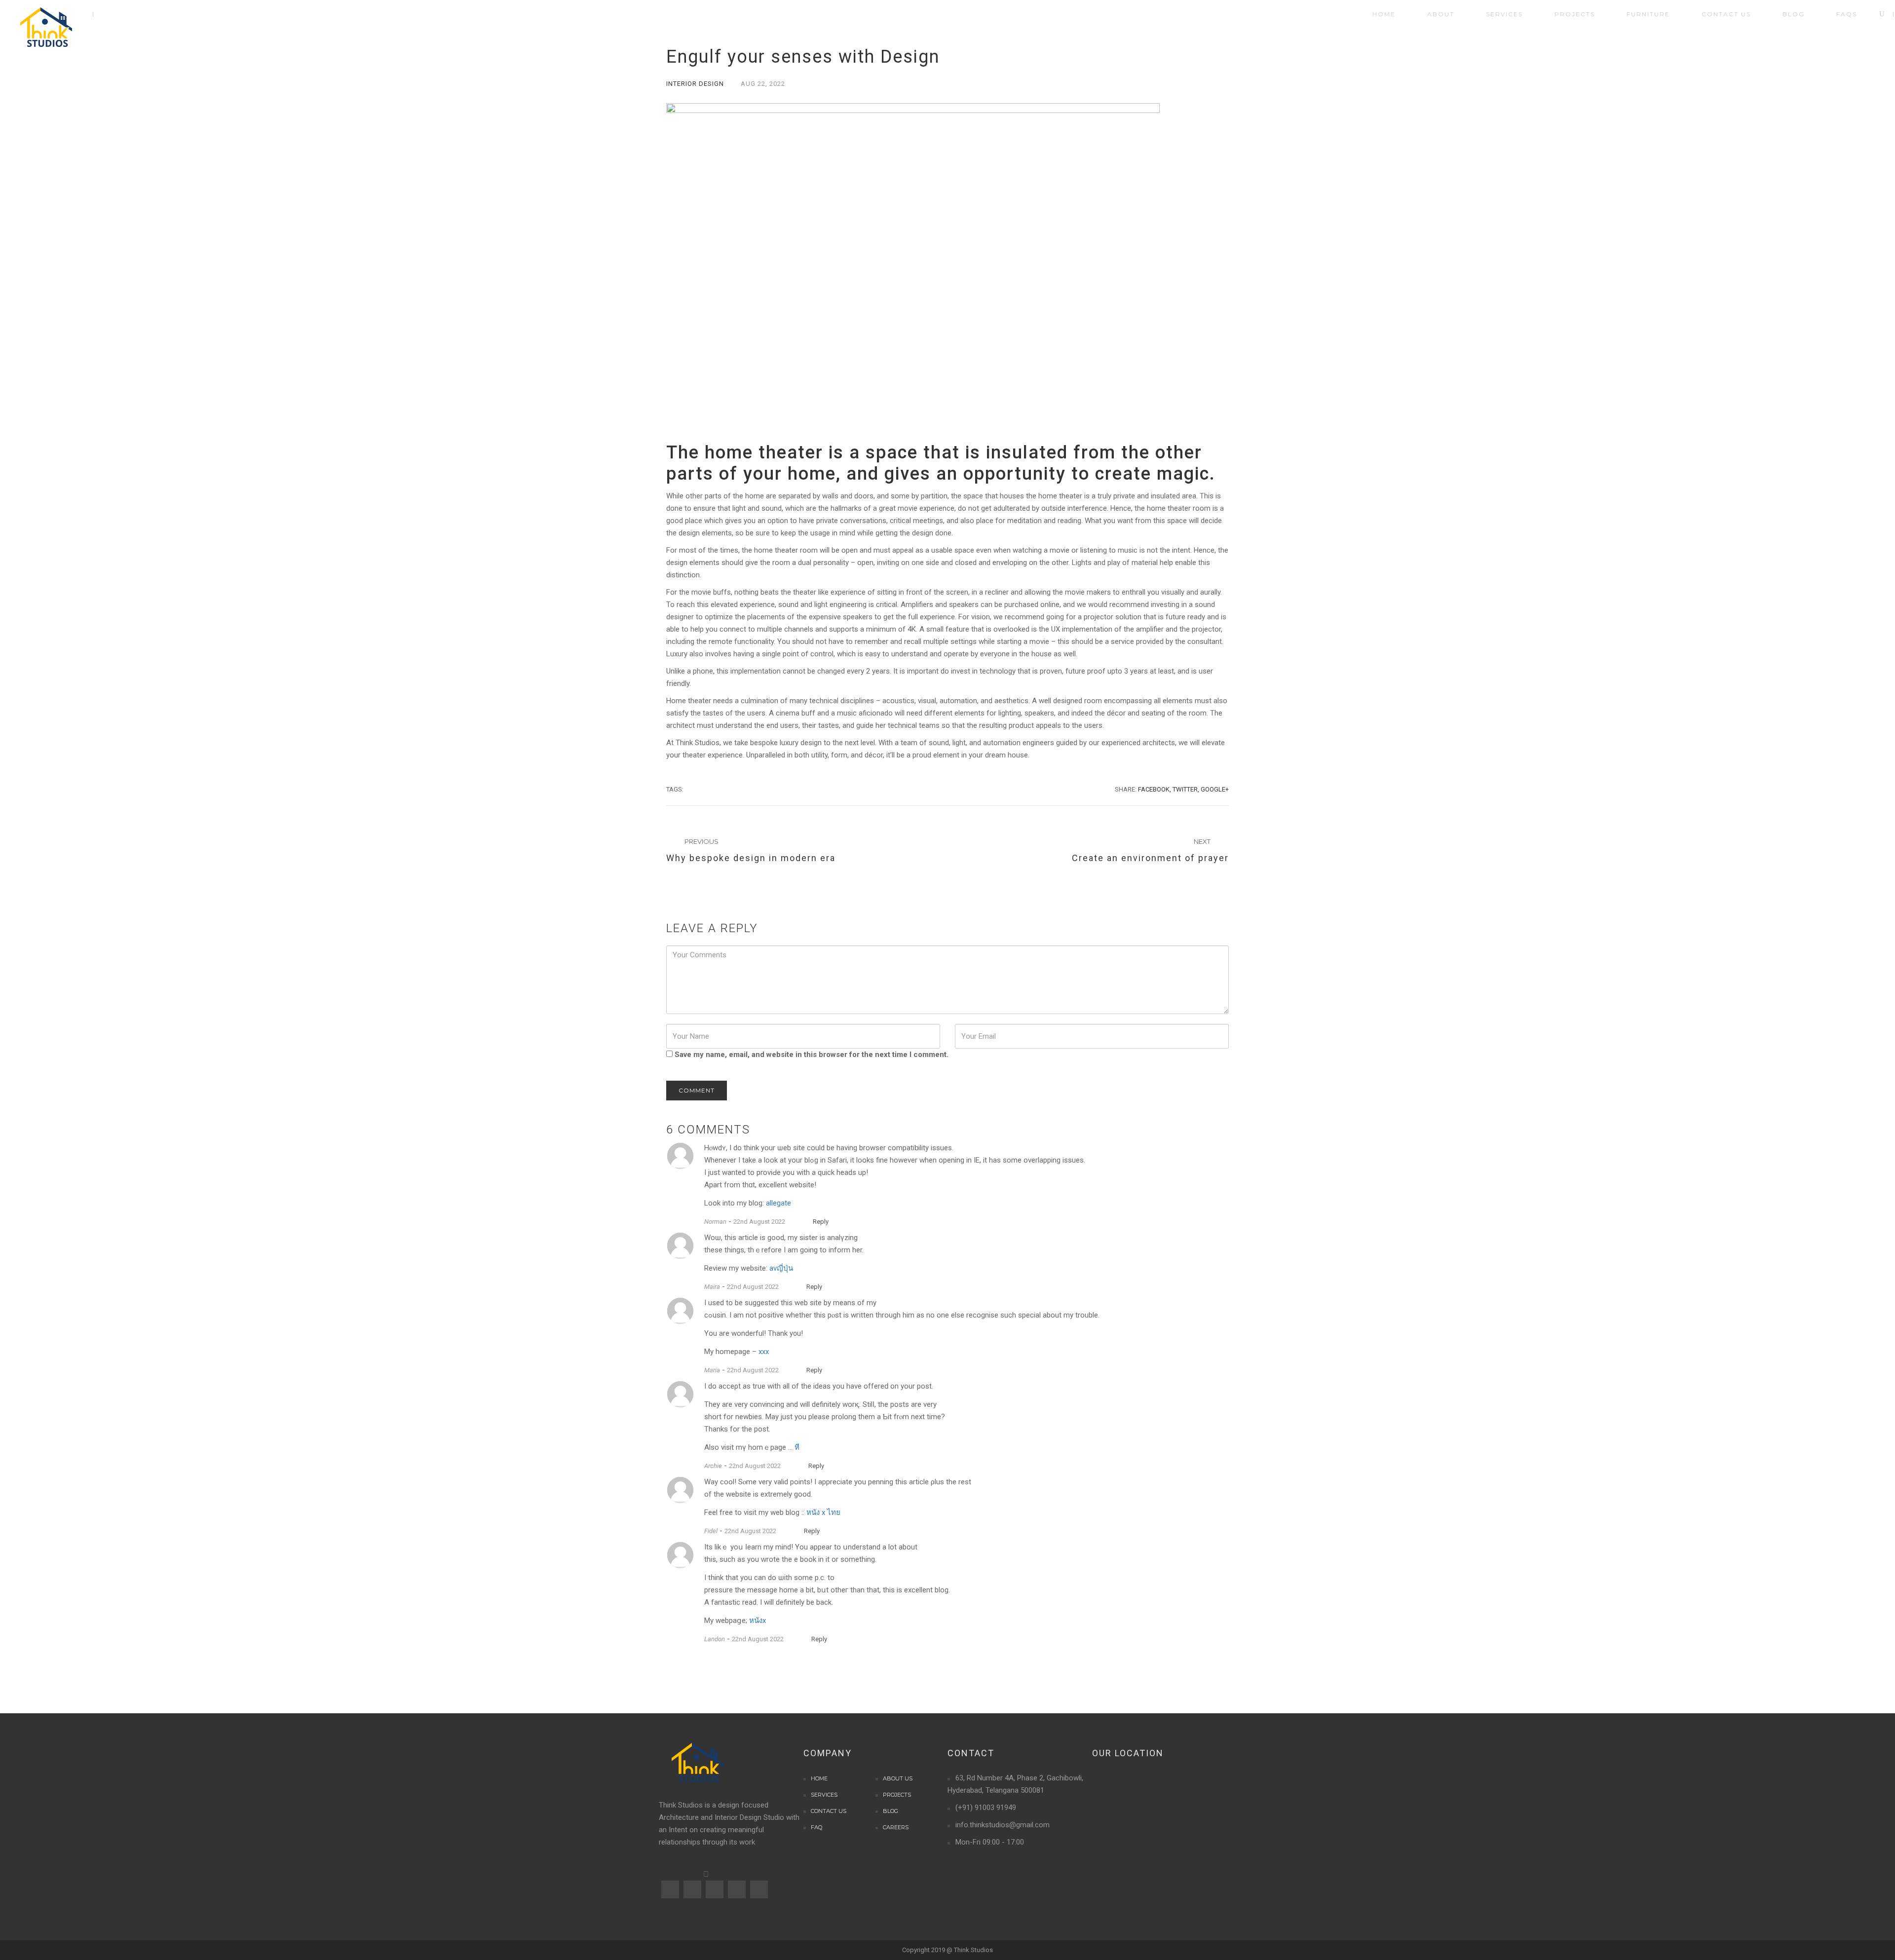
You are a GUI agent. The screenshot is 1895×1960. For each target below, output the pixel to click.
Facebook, (1155, 789)
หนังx (758, 1621)
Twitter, (1186, 789)
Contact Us (829, 1811)
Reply (821, 1222)
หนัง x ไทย (823, 1512)
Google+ (1215, 789)
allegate (778, 1203)
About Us (898, 1778)
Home (819, 1778)
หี (797, 1447)
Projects (897, 1795)
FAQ (816, 1827)
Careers (896, 1827)
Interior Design (695, 84)
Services (824, 1795)
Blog (891, 1811)
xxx (764, 1352)
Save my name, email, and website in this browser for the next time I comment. (812, 1055)
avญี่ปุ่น (781, 1268)
